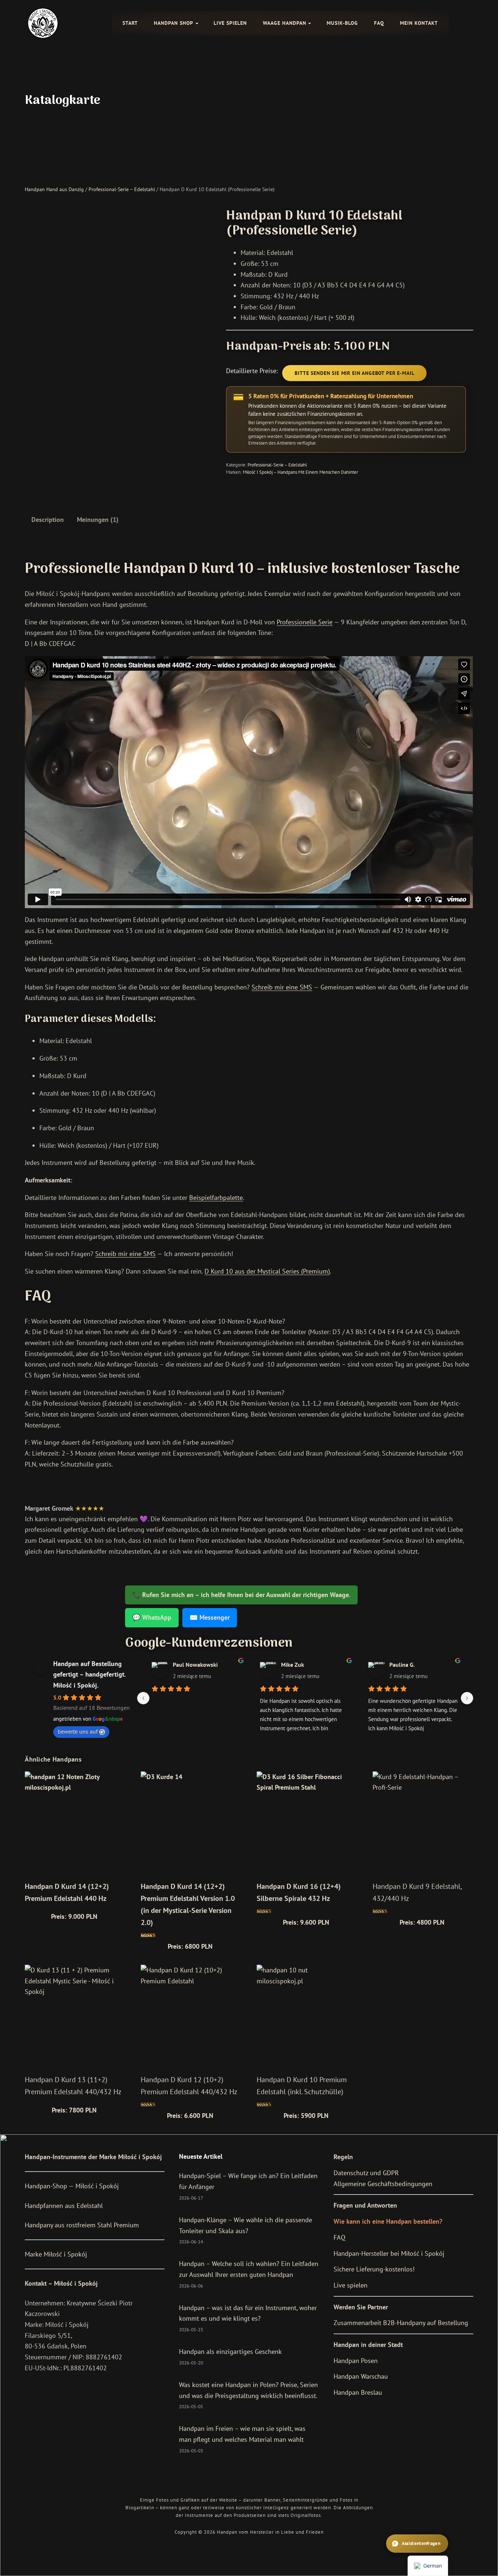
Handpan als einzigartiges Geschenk (230, 2352)
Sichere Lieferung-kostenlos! (374, 2269)
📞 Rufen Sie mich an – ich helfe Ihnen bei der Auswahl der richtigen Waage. (241, 1595)
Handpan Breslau (358, 2392)
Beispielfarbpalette (216, 1198)
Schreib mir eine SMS (282, 987)
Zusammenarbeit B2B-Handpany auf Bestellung (401, 2323)
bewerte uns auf (78, 1731)
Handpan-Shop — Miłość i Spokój (72, 2186)
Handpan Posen (356, 2361)
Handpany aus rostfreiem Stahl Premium (82, 2225)
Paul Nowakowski (195, 1665)
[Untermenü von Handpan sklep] (197, 23)
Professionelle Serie (305, 622)
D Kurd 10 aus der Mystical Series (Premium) (267, 1271)
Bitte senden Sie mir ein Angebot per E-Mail (354, 373)
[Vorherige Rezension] (143, 1698)
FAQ (339, 2237)
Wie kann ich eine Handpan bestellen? (388, 2221)
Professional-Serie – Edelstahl (122, 189)
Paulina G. (402, 1665)
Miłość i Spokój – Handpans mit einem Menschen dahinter (300, 472)
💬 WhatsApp (152, 1617)
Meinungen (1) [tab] (98, 520)
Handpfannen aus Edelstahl (64, 2206)
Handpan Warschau (361, 2376)
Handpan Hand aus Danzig (54, 189)
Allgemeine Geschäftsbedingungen (383, 2184)
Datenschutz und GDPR (366, 2173)
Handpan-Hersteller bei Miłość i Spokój (389, 2253)
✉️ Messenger (210, 1617)
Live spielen (351, 2285)
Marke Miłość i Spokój (56, 2254)
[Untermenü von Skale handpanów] (310, 23)
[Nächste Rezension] (467, 1698)
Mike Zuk (293, 1665)
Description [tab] (48, 520)
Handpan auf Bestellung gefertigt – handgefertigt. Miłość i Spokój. (89, 1674)
